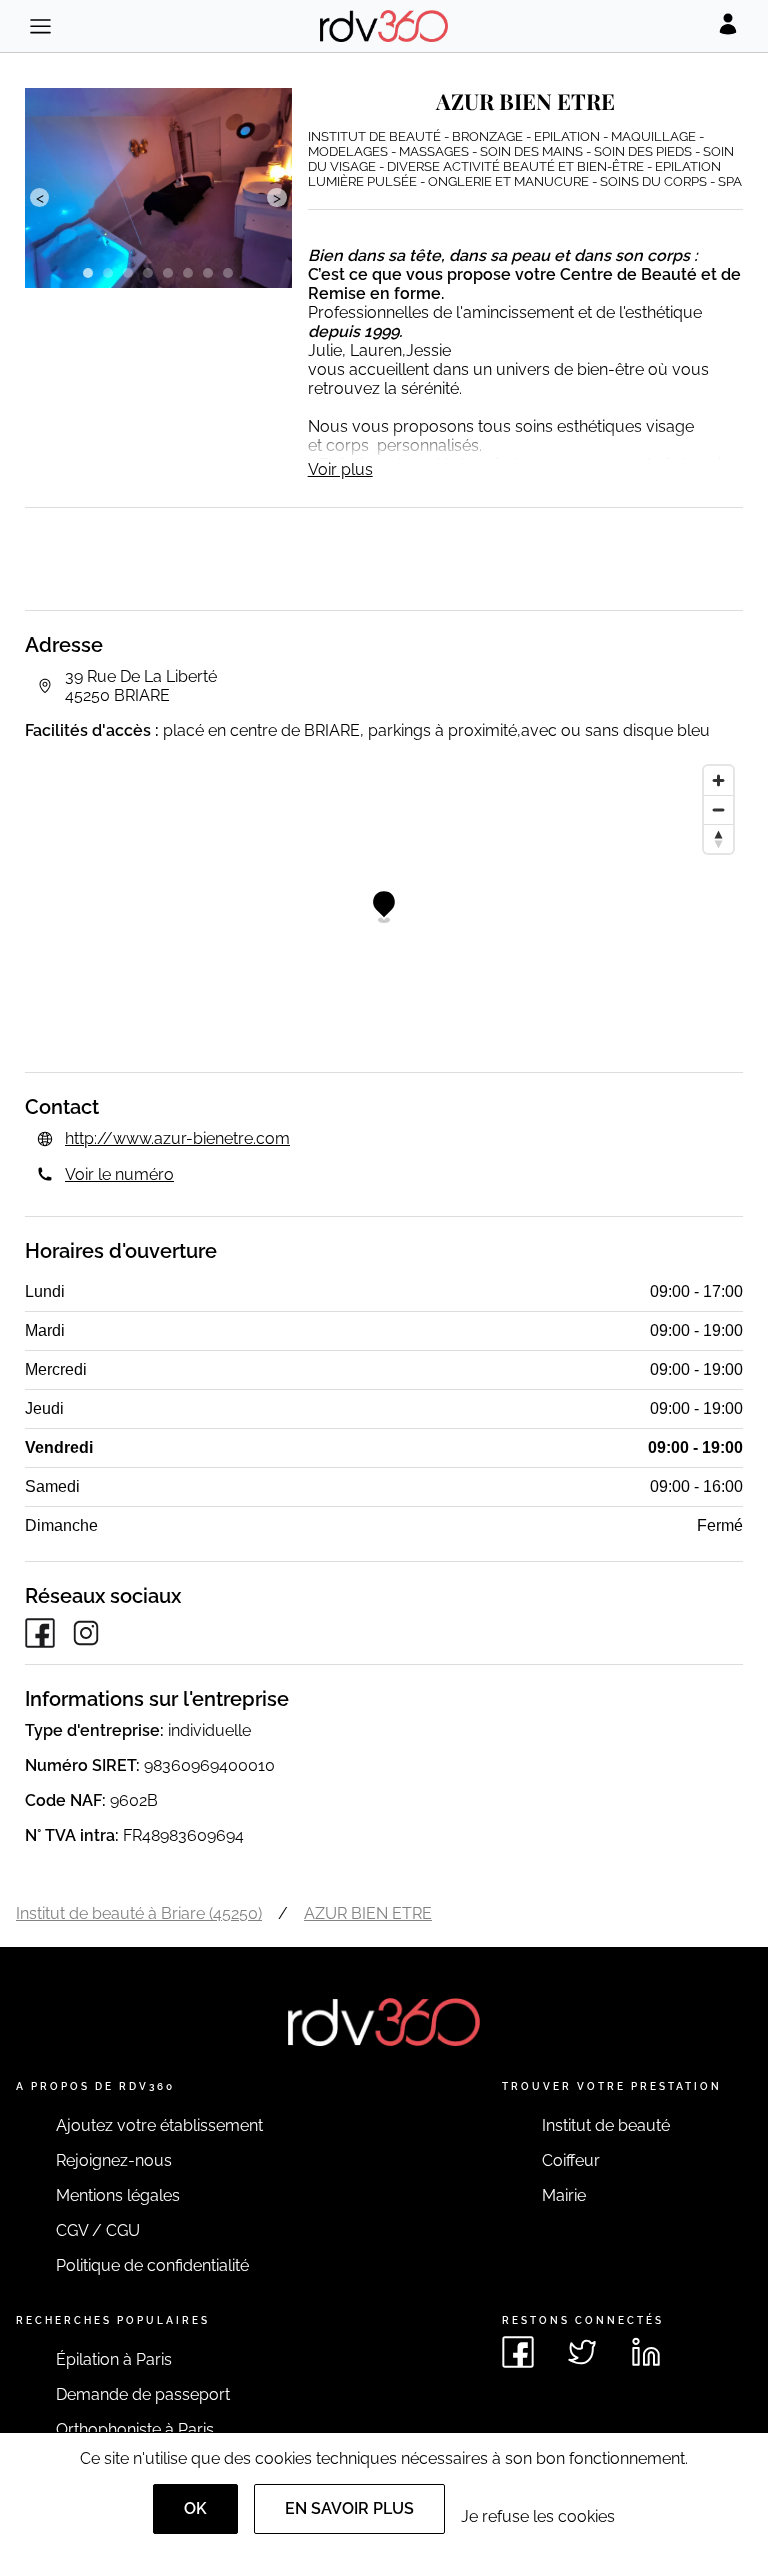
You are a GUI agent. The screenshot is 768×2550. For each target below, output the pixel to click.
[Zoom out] (718, 809)
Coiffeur (571, 2160)
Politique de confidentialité (152, 2265)
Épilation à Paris (114, 2359)
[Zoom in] (718, 780)
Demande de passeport (143, 2394)
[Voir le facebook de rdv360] (518, 2352)
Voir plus (340, 469)
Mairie (564, 2195)
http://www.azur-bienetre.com (177, 1138)
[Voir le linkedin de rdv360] (646, 2352)
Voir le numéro (119, 1174)
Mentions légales (118, 2195)
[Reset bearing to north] (718, 838)
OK (195, 2508)
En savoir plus (349, 2508)
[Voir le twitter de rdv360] (582, 2352)
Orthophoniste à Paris (135, 2429)
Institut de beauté (606, 2125)
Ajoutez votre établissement (159, 2125)
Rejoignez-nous (114, 2160)
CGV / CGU (98, 2230)
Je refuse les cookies (538, 2516)
